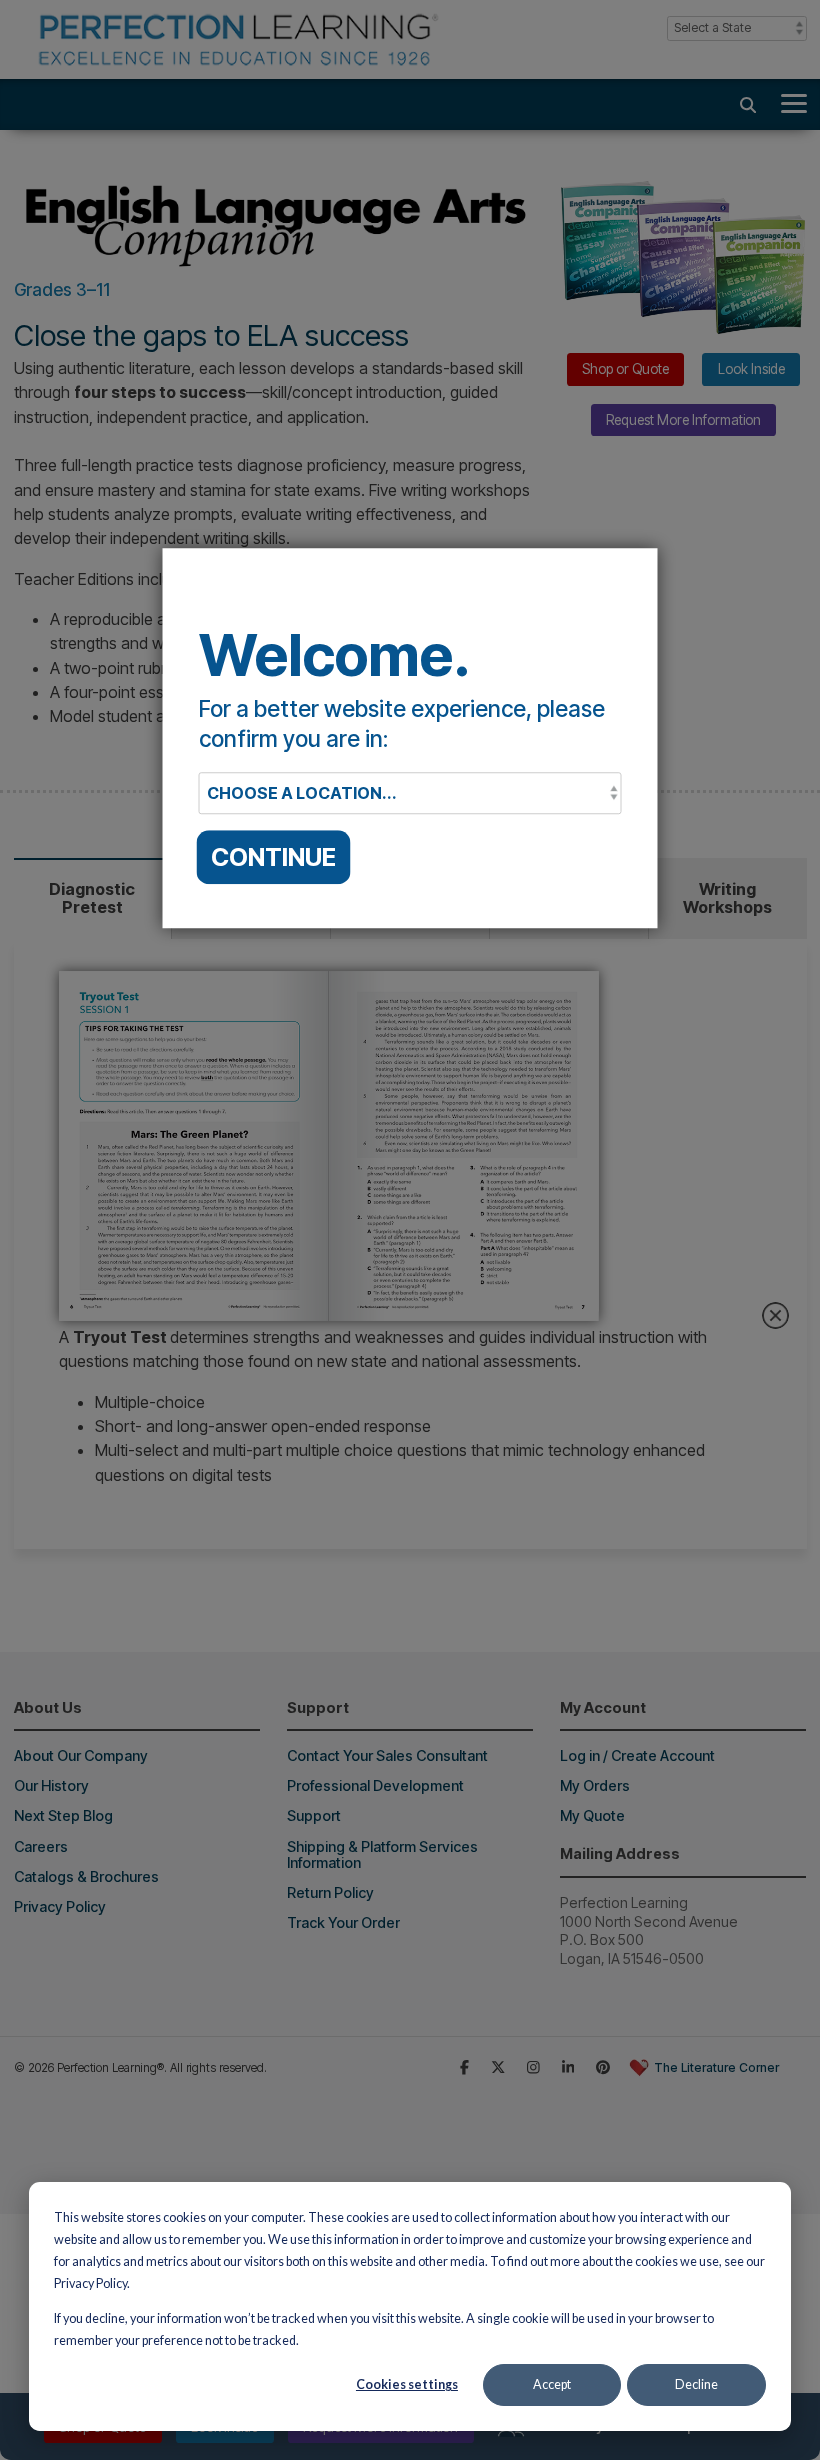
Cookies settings (407, 2384)
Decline (696, 2384)
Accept (552, 2384)
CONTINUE (273, 857)
